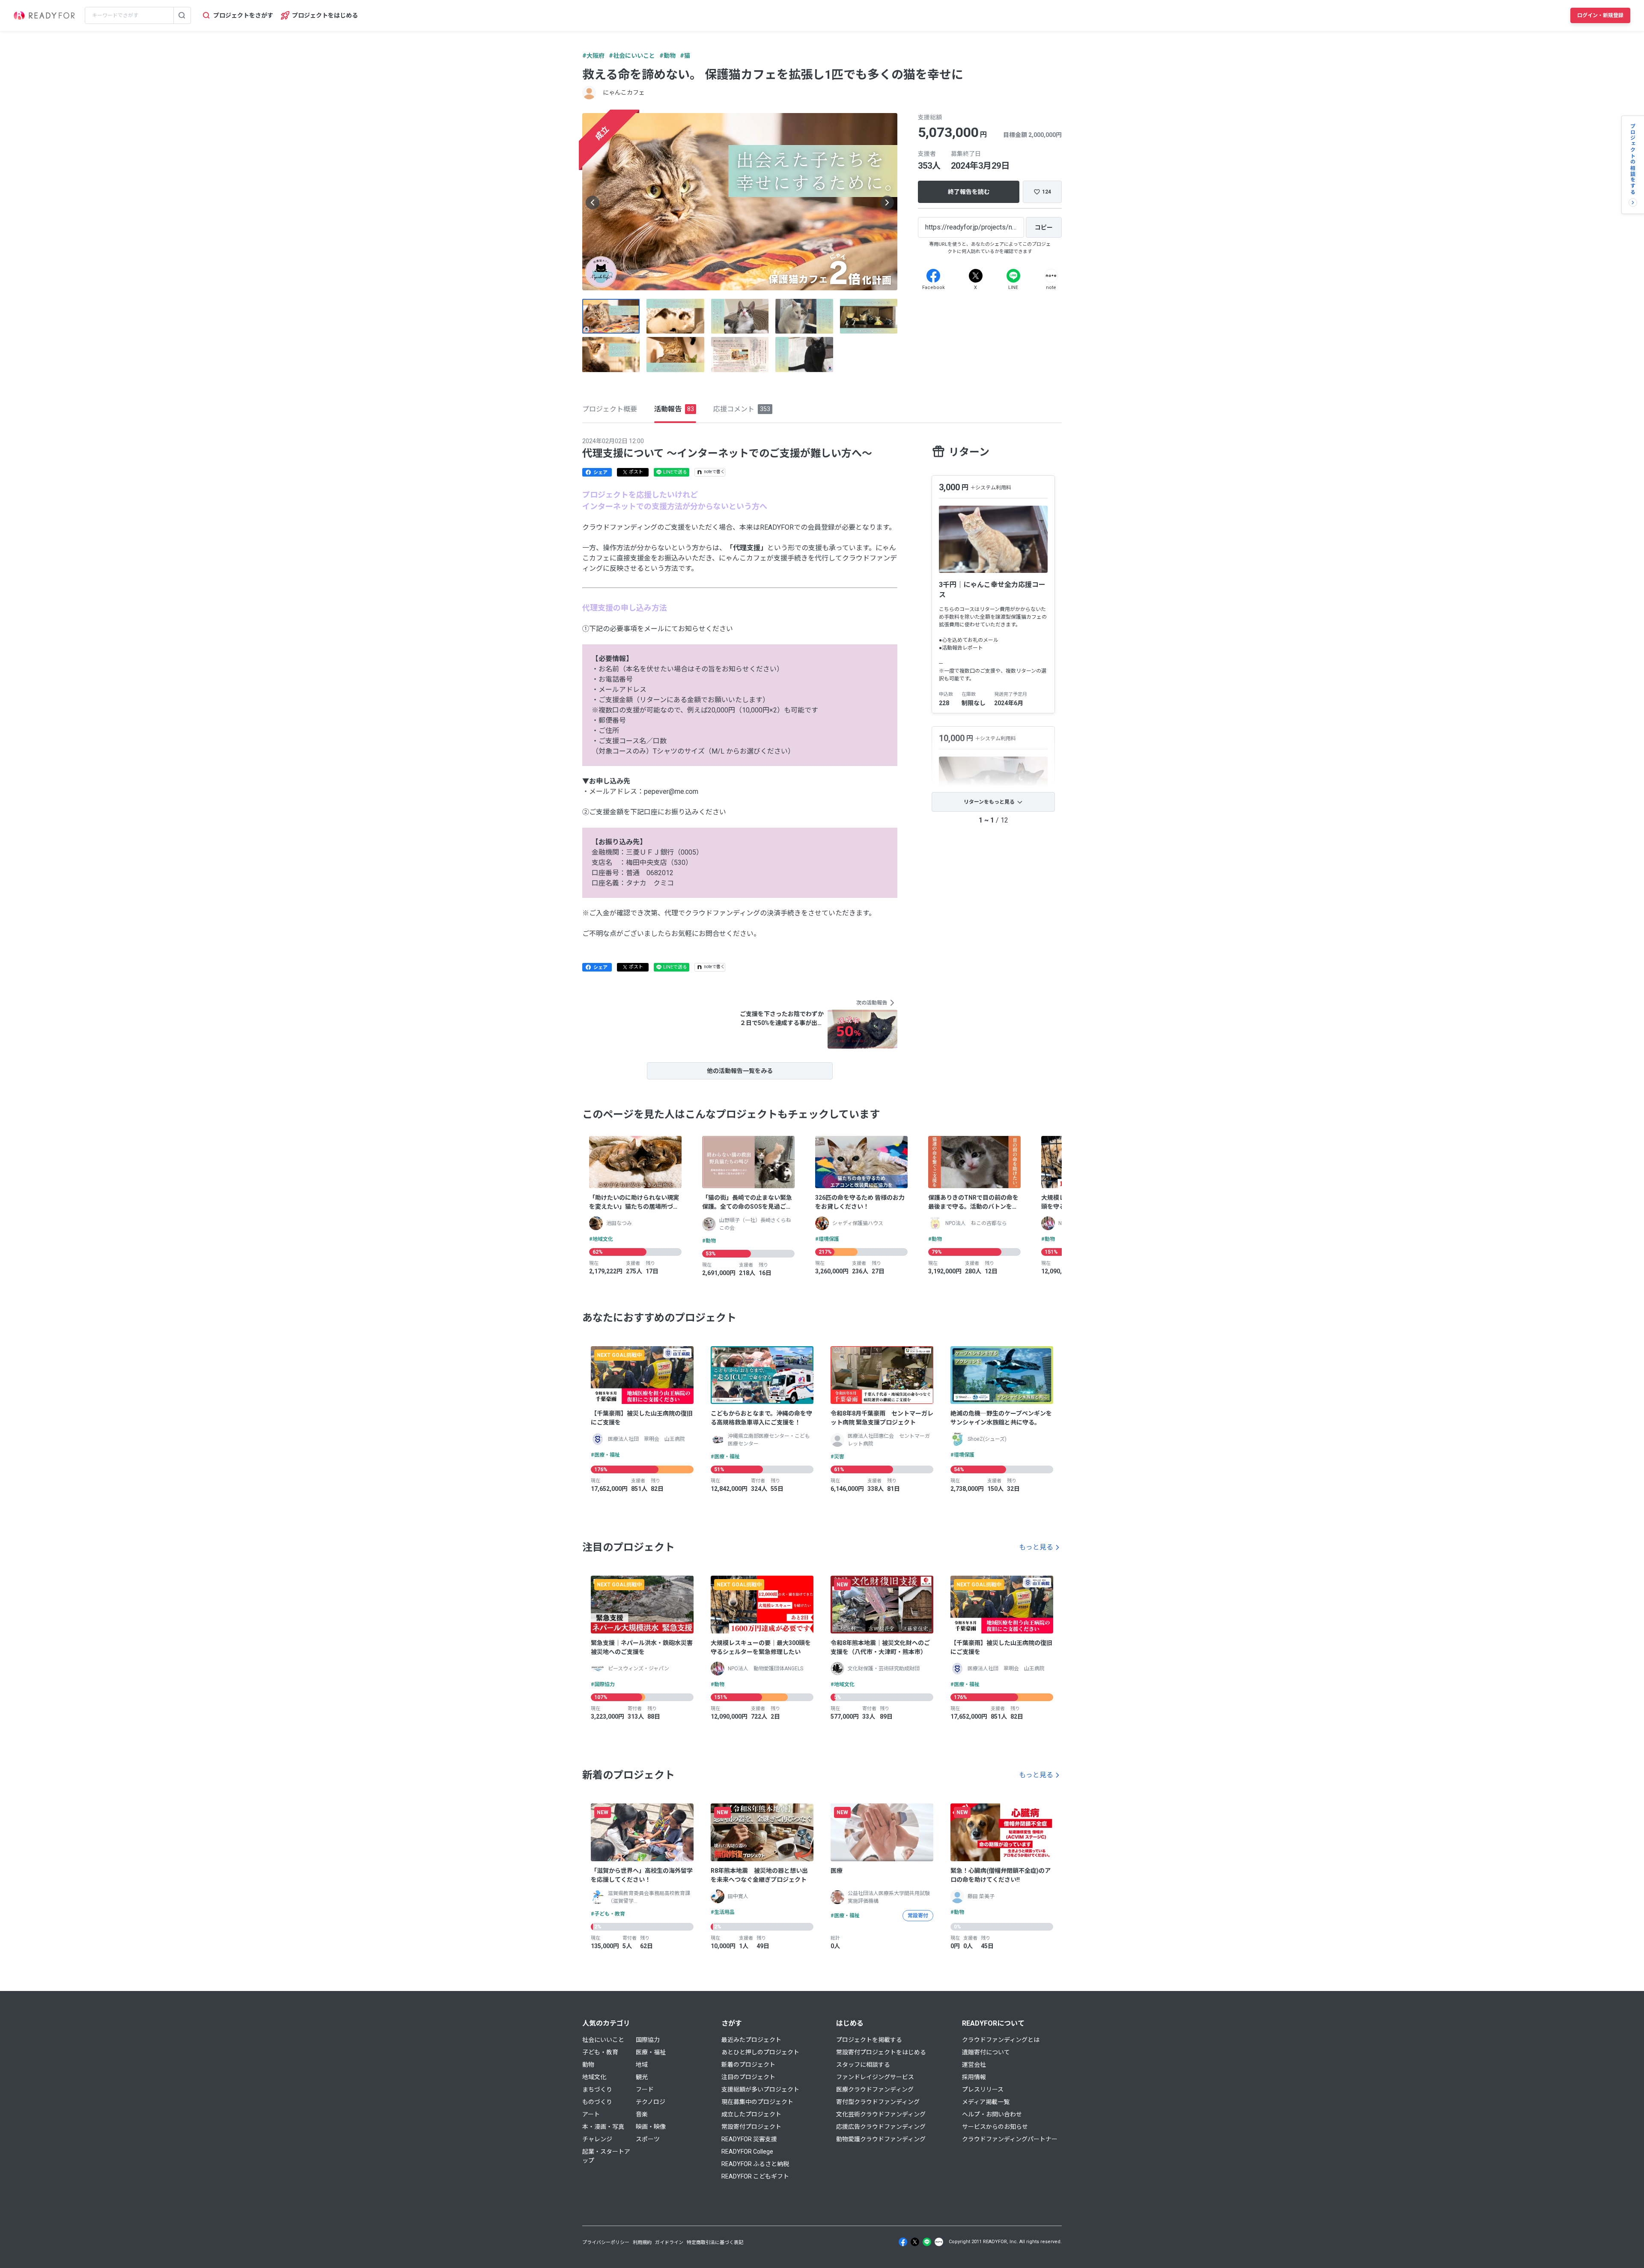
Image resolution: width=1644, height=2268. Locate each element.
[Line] (1013, 276)
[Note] (1051, 276)
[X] (976, 276)
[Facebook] (933, 276)
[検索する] (182, 15)
